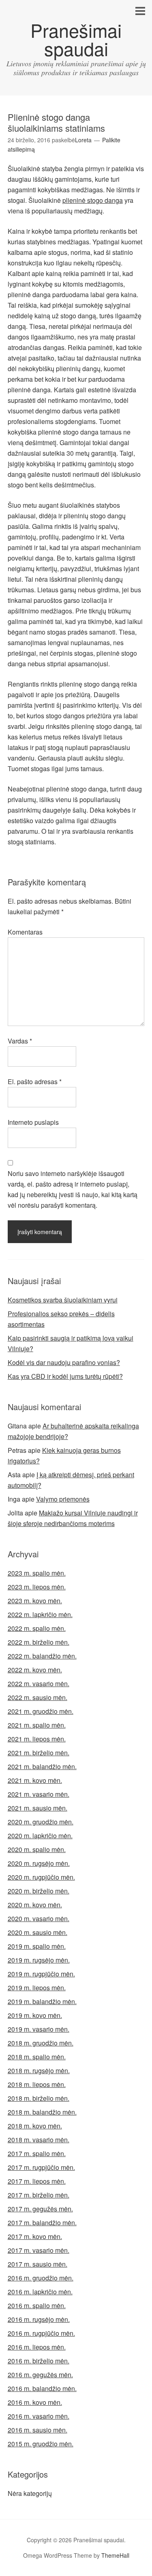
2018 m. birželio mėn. (39, 2098)
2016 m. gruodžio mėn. (41, 2278)
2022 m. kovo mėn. (35, 1670)
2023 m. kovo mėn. (35, 1601)
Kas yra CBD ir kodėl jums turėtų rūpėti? (65, 1376)
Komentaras (25, 932)
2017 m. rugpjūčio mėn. (41, 2167)
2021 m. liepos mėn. (37, 1739)
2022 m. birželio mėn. (39, 1642)
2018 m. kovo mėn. (35, 2126)
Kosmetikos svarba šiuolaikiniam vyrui (63, 1300)
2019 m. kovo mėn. (35, 2015)
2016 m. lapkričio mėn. (40, 2292)
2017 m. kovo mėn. (35, 2236)
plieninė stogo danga (93, 200)
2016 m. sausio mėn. (37, 2430)
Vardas (20, 1041)
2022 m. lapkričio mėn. (40, 1614)
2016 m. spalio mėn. (37, 2305)
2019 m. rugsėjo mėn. (39, 1960)
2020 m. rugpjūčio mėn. (41, 1877)
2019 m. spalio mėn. (37, 1946)
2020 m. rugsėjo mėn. (39, 1863)
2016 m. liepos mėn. (37, 2347)
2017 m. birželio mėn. (39, 2195)
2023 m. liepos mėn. (37, 1587)
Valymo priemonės (63, 1499)
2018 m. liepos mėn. (37, 2084)
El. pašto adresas (35, 1081)
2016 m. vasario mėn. (39, 2416)
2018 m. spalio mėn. (37, 2057)
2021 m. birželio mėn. (39, 1753)
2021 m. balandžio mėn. (42, 1766)
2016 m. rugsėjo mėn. (39, 2319)
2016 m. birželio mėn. (39, 2361)
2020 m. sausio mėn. (37, 1932)
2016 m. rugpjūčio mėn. (41, 2333)
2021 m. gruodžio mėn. (41, 1711)
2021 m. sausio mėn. (37, 1808)
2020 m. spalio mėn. (37, 1849)
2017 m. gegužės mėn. (40, 2209)
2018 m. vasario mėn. (39, 2140)
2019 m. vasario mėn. (39, 2029)
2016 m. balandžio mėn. (42, 2388)
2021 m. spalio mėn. (37, 1725)
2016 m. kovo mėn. (35, 2402)
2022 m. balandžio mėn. (42, 1656)
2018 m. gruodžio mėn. (41, 2043)
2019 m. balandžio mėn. (42, 2001)
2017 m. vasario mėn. (39, 2250)
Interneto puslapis (33, 1122)
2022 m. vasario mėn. (39, 1684)
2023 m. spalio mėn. (37, 1573)
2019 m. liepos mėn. (37, 1988)
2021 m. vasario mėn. (39, 1794)
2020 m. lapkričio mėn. (40, 1836)
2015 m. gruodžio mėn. (41, 2444)
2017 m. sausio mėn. (37, 2264)
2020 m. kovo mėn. (35, 1905)
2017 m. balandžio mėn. (42, 2223)
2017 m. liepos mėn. (37, 2181)
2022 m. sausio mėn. (37, 1697)
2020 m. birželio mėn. (39, 1891)
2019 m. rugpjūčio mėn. (41, 1974)
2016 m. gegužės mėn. (40, 2375)
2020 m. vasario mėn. (39, 1918)
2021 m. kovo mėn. (35, 1780)
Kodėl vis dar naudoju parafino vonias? (64, 1362)
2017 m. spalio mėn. (37, 2153)
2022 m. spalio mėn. (37, 1628)
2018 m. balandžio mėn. (42, 2112)
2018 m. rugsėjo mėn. (39, 2071)
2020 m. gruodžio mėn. (41, 1822)
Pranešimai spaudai (76, 39)
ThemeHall (115, 2555)
